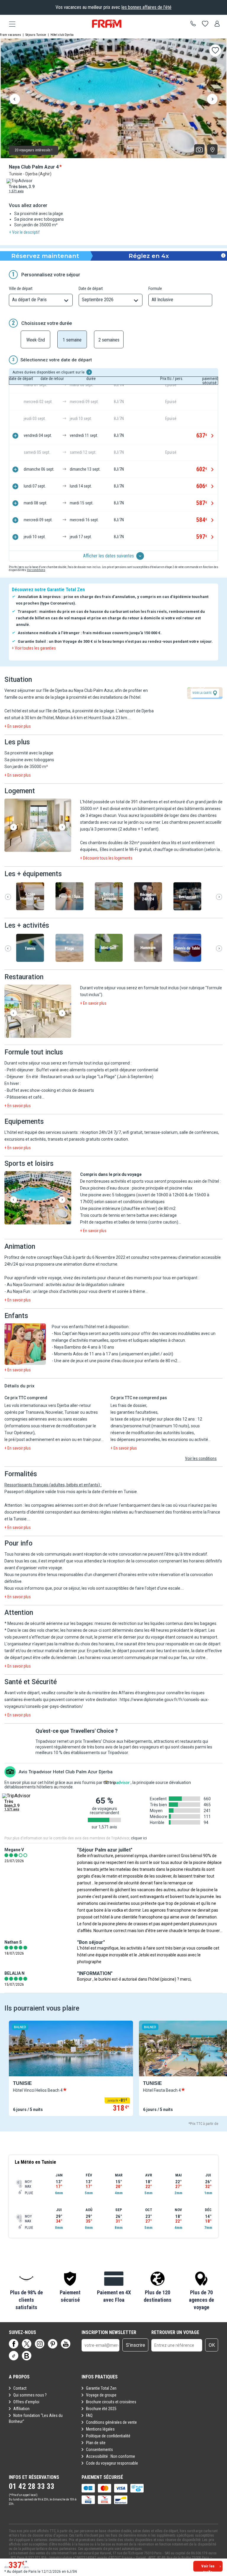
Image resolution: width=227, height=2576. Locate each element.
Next (212, 100)
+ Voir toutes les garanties (34, 648)
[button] (38, 826)
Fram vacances (10, 35)
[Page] (14, 2344)
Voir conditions (36, 570)
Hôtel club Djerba (62, 35)
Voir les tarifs (208, 2568)
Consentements (99, 2450)
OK (212, 2345)
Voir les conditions (201, 1458)
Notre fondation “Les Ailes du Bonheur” (36, 2418)
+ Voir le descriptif (24, 232)
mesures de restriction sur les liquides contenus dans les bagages (155, 1623)
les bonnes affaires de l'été (146, 7)
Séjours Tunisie (36, 35)
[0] (205, 24)
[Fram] (107, 24)
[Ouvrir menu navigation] (10, 24)
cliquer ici (139, 1838)
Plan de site (96, 2443)
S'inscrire (136, 2345)
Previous (15, 100)
